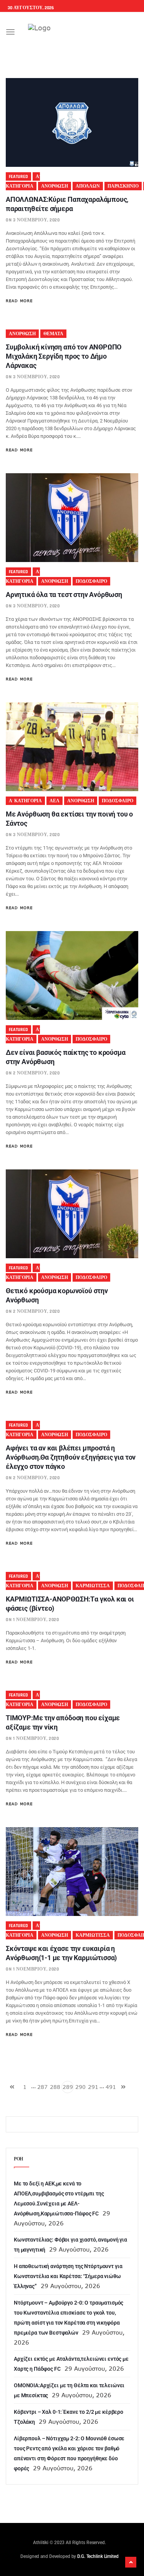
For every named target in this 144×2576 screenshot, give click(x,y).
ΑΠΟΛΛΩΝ (88, 186)
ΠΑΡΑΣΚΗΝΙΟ (123, 186)
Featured (18, 177)
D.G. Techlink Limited (98, 2556)
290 (80, 2087)
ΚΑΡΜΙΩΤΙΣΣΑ (93, 1586)
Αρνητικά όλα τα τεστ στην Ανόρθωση (64, 595)
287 (42, 2087)
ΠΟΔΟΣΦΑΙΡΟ (91, 581)
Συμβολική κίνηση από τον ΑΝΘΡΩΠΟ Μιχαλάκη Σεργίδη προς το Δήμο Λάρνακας (64, 356)
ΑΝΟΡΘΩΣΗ (55, 186)
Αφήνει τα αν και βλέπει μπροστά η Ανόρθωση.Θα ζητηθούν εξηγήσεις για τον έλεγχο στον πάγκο (71, 1457)
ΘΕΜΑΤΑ (53, 334)
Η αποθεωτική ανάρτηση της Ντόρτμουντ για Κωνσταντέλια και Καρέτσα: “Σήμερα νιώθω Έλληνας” (68, 2276)
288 (55, 2087)
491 (111, 2087)
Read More (19, 301)
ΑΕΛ (55, 801)
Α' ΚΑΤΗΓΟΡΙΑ (25, 801)
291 (93, 2087)
